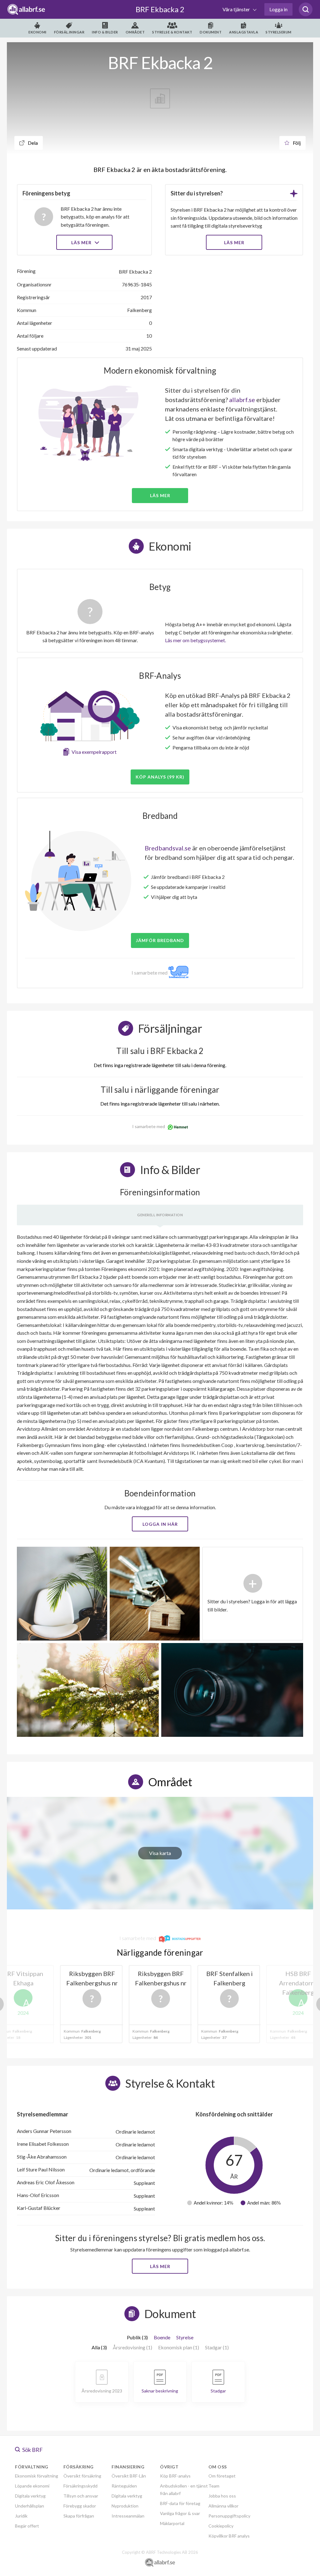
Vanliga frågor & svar (180, 2513)
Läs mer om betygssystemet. (195, 640)
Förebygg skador (80, 2506)
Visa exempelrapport (94, 752)
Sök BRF (32, 2450)
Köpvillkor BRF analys (229, 2536)
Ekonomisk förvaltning (37, 2476)
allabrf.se (242, 400)
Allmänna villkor (223, 2506)
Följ (296, 143)
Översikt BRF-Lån (129, 2476)
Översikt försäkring (82, 2476)
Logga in (278, 9)
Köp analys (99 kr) (160, 777)
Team (214, 2486)
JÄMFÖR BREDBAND (160, 940)
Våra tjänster (237, 9)
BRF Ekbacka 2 (160, 9)
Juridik (21, 2516)
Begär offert (27, 2526)
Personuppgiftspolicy (229, 2516)
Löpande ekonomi (32, 2486)
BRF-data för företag (180, 2503)
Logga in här (160, 1524)
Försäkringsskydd (80, 2486)
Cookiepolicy (221, 2526)
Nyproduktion (125, 2506)
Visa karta (160, 1853)
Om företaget (222, 2476)
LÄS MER (234, 242)
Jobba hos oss (222, 2496)
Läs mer (82, 242)
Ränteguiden (124, 2486)
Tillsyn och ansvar (81, 2496)
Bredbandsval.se (168, 848)
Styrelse (185, 2337)
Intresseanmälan (128, 2516)
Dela (32, 143)
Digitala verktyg (30, 2496)
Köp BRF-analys (175, 2476)
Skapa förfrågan (79, 2516)
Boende (162, 2337)
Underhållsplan (30, 2506)
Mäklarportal (172, 2523)
